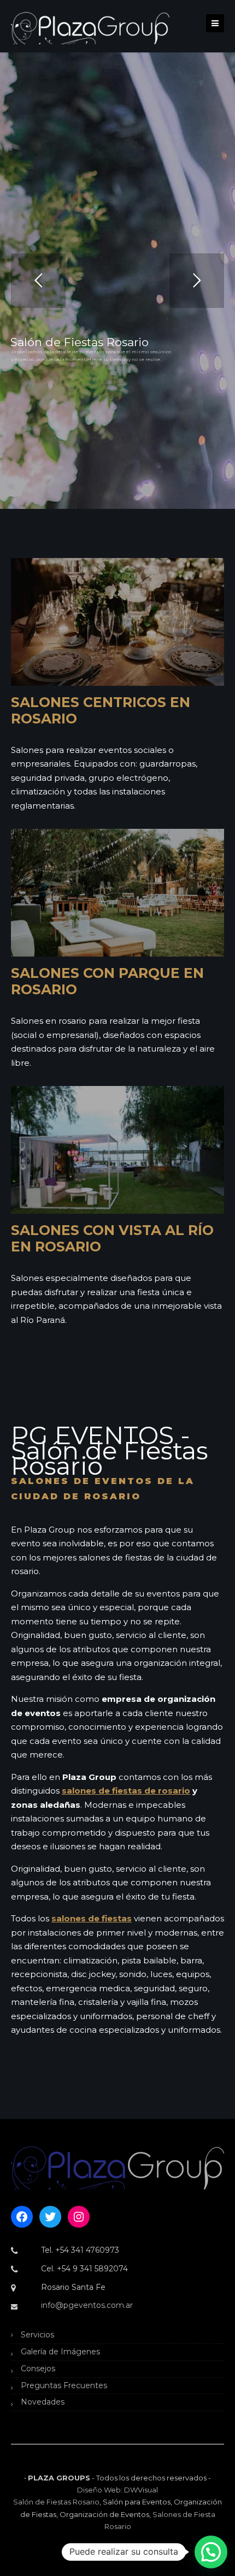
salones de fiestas (92, 1918)
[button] (211, 2552)
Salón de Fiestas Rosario (56, 2502)
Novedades (43, 2402)
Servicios (37, 2335)
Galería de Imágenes (60, 2352)
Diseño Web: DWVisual (117, 2490)
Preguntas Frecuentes (64, 2385)
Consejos (38, 2369)
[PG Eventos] (90, 27)
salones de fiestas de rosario (126, 1791)
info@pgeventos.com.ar (87, 2305)
